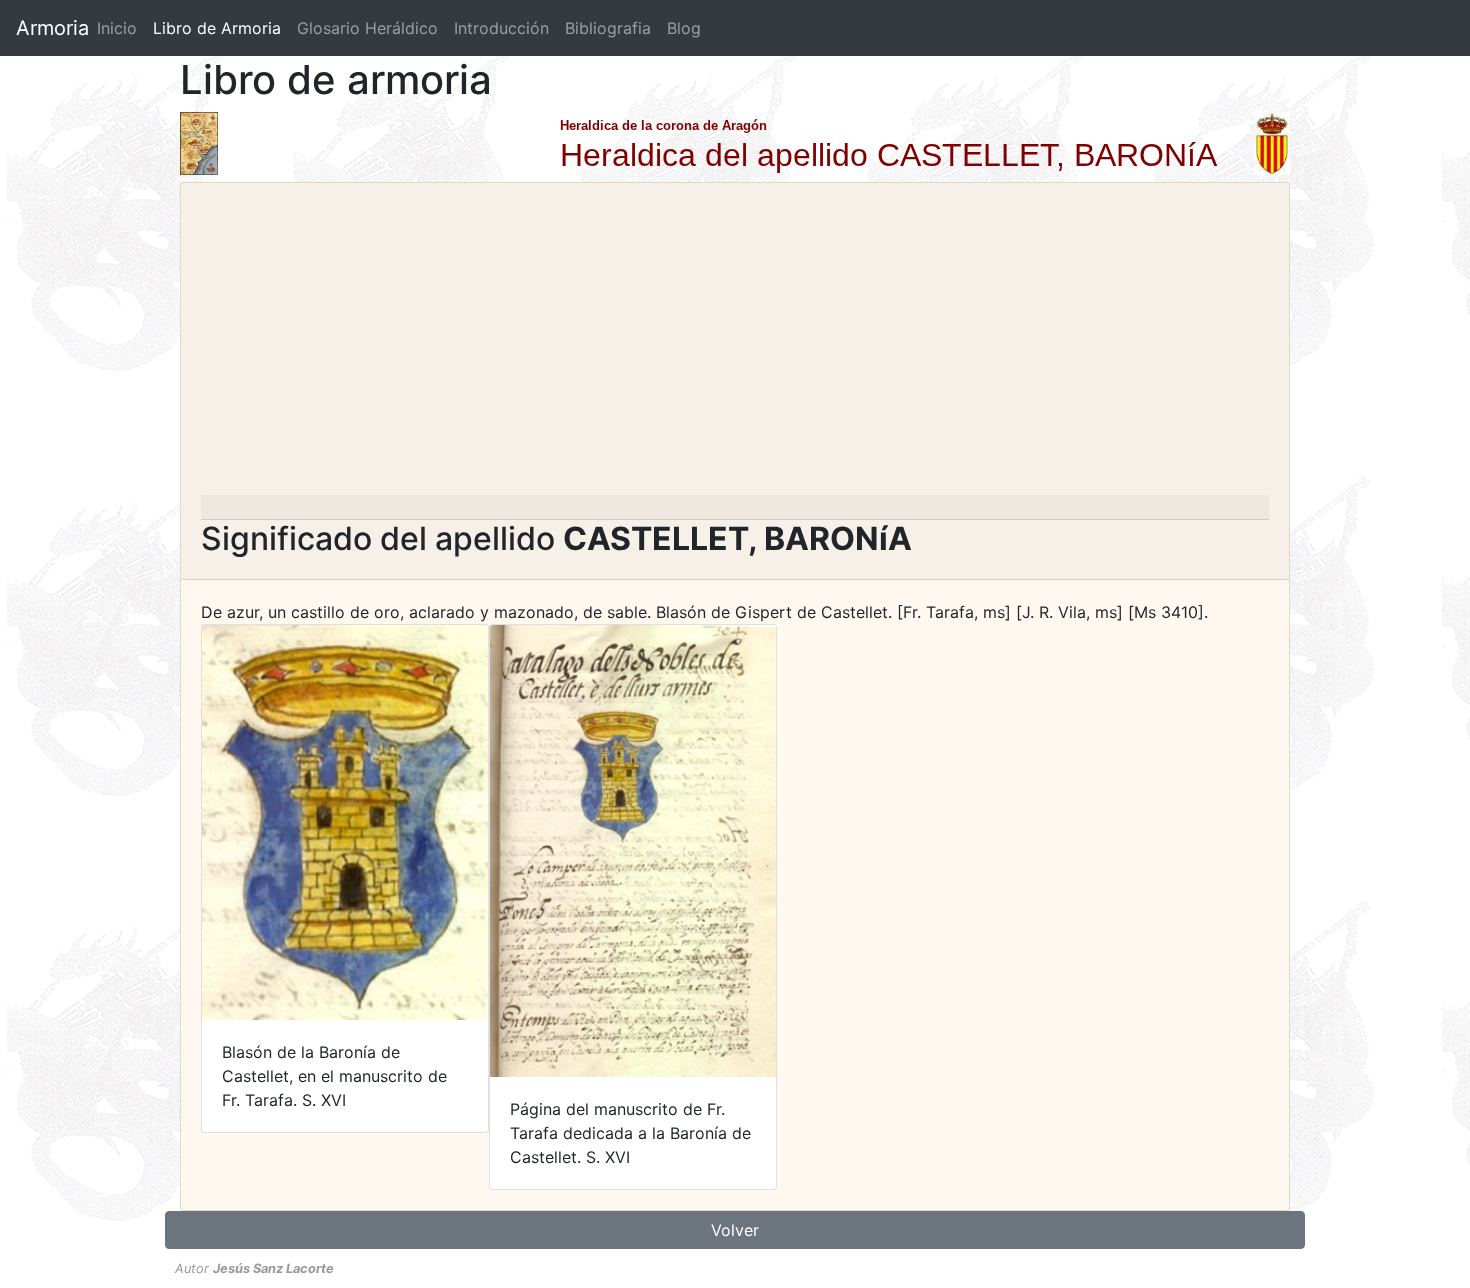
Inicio (117, 28)
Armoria (52, 28)
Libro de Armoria (221, 28)
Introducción (501, 28)
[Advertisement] (735, 345)
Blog (684, 28)
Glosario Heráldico (367, 28)
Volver (735, 1230)
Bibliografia (608, 28)
